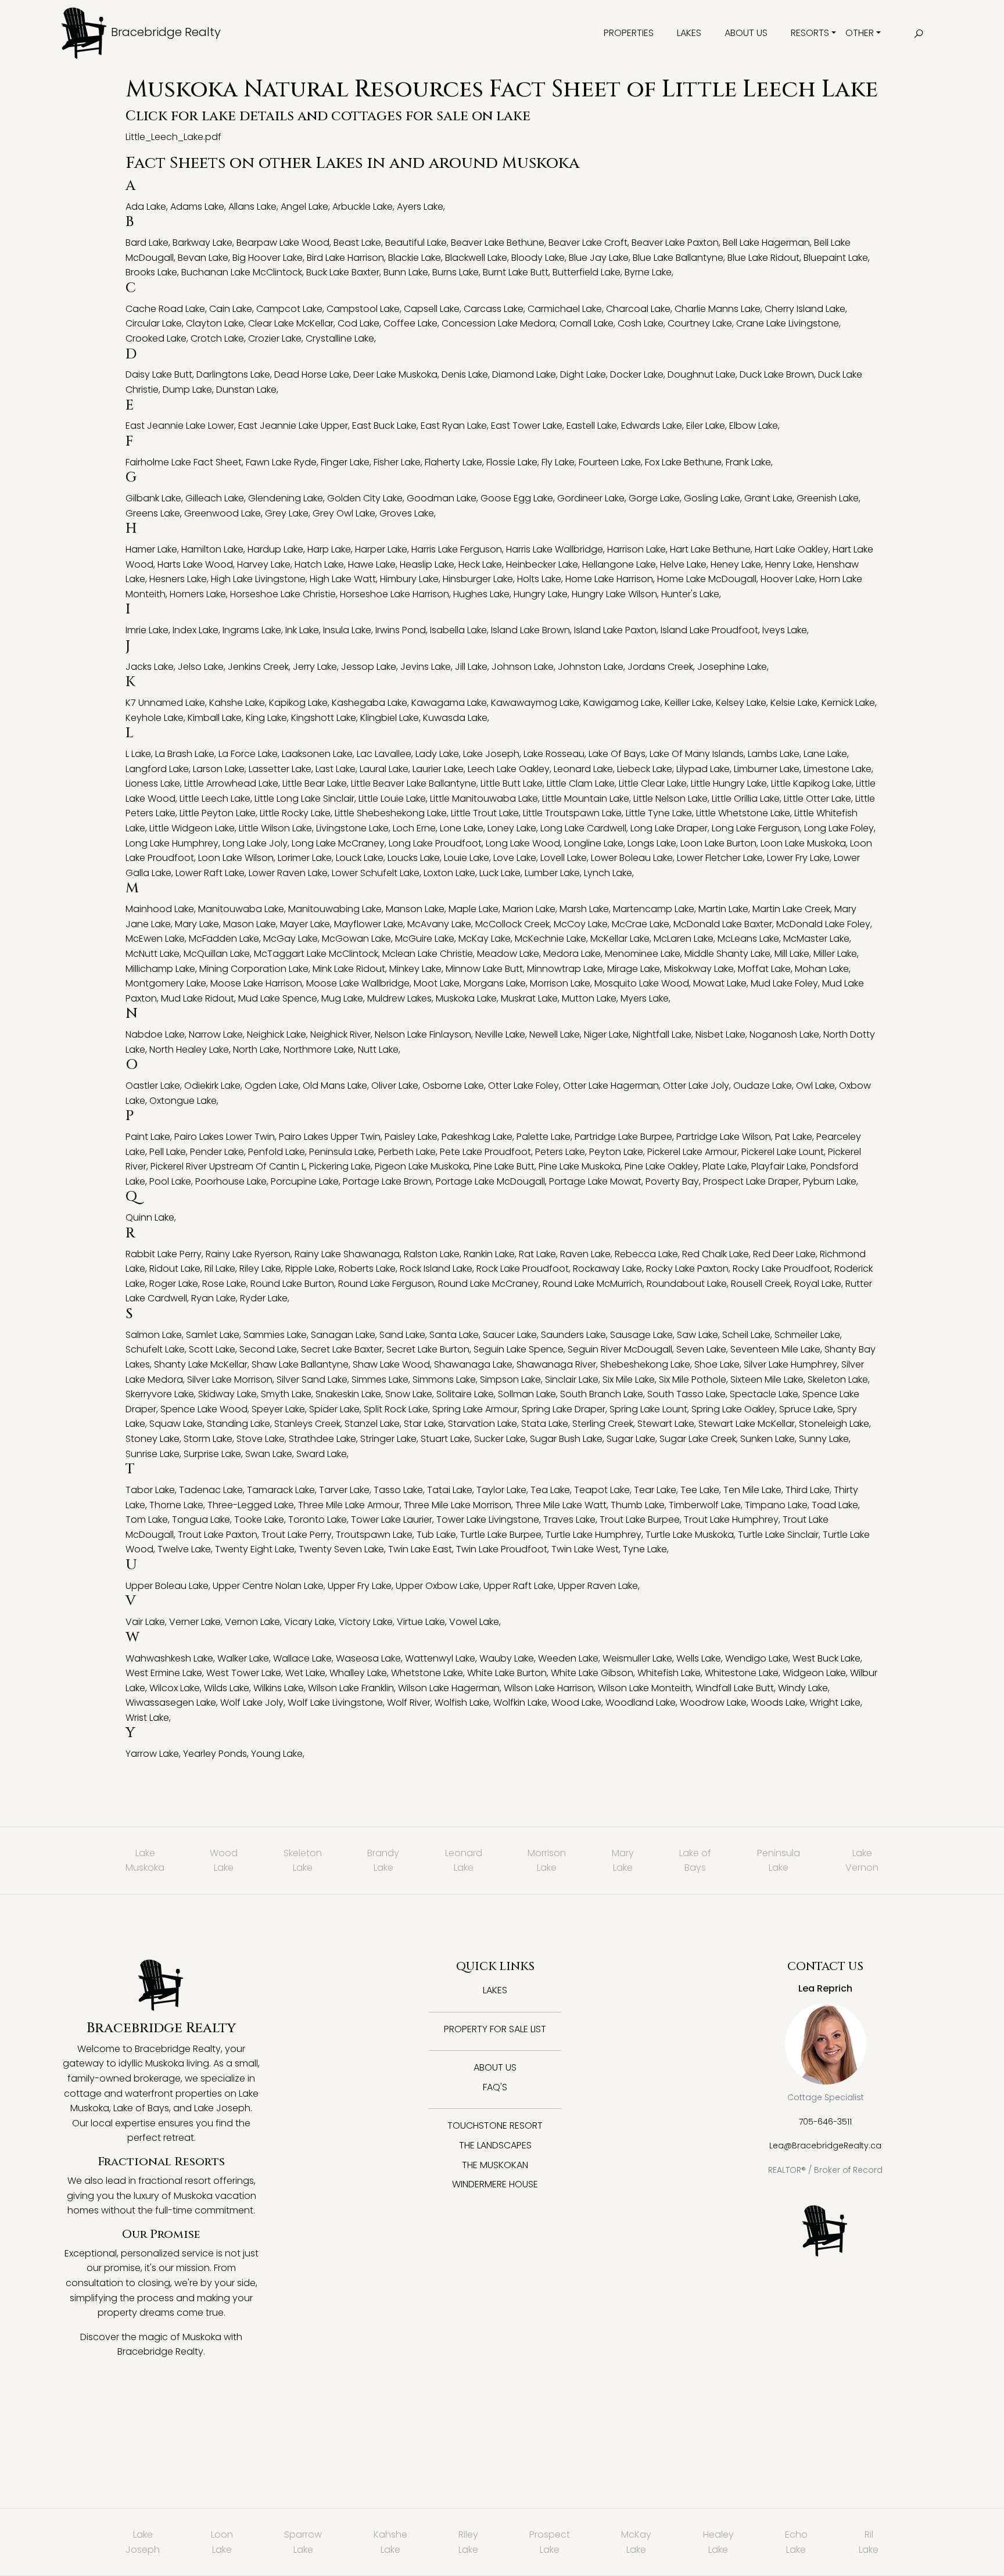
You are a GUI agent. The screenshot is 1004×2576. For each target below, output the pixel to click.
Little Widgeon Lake (192, 828)
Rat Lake (537, 1254)
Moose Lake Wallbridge (358, 983)
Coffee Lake (410, 323)
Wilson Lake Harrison (549, 1688)
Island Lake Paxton (615, 630)
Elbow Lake (754, 426)
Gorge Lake (654, 498)
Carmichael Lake (565, 309)
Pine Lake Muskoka (580, 1166)
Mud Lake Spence (278, 998)
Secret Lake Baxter (342, 1349)
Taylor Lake (501, 1490)
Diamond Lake (524, 374)
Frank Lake (748, 462)
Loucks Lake (414, 858)
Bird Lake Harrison (345, 258)
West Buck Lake (826, 1658)
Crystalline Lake (340, 338)
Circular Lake (154, 323)
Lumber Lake (552, 873)
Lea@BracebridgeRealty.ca (825, 2146)
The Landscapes (495, 2145)
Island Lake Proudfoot (709, 630)
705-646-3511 (825, 2122)
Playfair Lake (779, 1166)
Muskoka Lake (466, 998)
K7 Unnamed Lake (165, 703)
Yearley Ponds (215, 1754)
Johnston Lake (591, 667)
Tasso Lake (398, 1490)
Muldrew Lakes (399, 998)
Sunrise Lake (153, 1454)
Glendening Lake (286, 498)
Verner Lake (195, 1622)
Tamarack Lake (281, 1490)
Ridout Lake (175, 1269)
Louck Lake (360, 858)
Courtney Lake (700, 323)
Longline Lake (594, 843)
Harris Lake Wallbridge (555, 549)
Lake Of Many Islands (697, 754)
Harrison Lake (637, 549)
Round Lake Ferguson (386, 1284)
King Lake (266, 718)
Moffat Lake (764, 969)
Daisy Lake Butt (159, 374)
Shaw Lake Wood (391, 1364)
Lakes (689, 33)
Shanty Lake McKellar (201, 1364)
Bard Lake (147, 243)
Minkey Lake (415, 969)
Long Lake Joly (255, 843)
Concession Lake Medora (499, 323)
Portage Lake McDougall (490, 1181)
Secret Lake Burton (428, 1349)
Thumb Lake (638, 1505)
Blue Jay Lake (599, 258)
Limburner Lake (767, 769)
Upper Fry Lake (360, 1586)
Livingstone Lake (352, 828)
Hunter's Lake (690, 594)
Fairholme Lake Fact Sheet (184, 462)
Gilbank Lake (153, 498)
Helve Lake (683, 564)
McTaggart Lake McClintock (316, 954)
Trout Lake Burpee (640, 1520)
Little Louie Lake (392, 799)
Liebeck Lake (645, 769)
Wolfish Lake (462, 1703)
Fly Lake (558, 462)
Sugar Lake (631, 1439)
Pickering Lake (340, 1166)
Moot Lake (437, 983)
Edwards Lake (652, 426)
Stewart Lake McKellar (747, 1424)
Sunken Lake (768, 1439)
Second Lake (268, 1349)
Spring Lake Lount (648, 1409)
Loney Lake (512, 828)
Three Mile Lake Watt (561, 1505)
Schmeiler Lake (807, 1335)
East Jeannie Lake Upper (293, 426)
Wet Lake (305, 1673)
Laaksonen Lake (317, 754)
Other (860, 33)
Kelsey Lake (741, 703)
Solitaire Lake (465, 1394)
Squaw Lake (176, 1424)
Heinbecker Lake (542, 564)
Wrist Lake (147, 1718)
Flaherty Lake (453, 462)
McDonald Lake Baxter (723, 924)
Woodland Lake (641, 1703)
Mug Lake (342, 998)
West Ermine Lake (164, 1673)
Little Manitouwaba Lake (484, 799)
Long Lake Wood (523, 843)
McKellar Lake (620, 939)
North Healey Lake (189, 1050)
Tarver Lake (344, 1490)
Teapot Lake (602, 1490)
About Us (746, 33)
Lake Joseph (491, 754)
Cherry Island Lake (805, 309)
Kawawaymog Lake (535, 703)
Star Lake (424, 1424)
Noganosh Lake (784, 1034)
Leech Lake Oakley (509, 769)
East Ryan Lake (454, 426)
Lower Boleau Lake (632, 858)
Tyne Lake (645, 1549)
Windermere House (495, 2184)
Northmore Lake (319, 1050)
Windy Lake (803, 1688)
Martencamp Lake (654, 909)
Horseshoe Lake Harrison (395, 594)
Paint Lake (148, 1137)
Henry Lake (789, 564)
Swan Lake (269, 1454)
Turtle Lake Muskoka (690, 1535)
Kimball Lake (215, 718)
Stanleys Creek (307, 1424)
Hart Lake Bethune (710, 549)
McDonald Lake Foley (823, 924)
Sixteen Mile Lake (767, 1380)
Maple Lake (474, 909)
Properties (629, 33)
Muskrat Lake (529, 998)
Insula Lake (347, 630)
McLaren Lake (684, 939)
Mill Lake (792, 954)
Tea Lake (550, 1490)
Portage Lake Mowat (595, 1181)
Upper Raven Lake (598, 1586)
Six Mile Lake (629, 1380)
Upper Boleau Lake (167, 1586)
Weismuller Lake (637, 1658)
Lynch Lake (608, 873)
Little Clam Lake (581, 783)
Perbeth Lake (407, 1152)
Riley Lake (260, 1269)
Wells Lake (699, 1658)
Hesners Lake (178, 579)
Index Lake (196, 630)
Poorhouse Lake (231, 1181)
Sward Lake (322, 1454)
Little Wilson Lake (275, 828)
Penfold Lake (277, 1152)
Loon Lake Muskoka (803, 843)
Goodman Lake (442, 498)
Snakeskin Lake (348, 1394)
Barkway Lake (202, 243)
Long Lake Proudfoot (435, 843)
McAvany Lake (439, 924)
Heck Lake (480, 564)
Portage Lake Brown (387, 1181)
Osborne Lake (453, 1086)
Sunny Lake (824, 1439)
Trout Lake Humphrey (731, 1520)
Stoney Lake (153, 1439)
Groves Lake (407, 513)
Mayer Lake (305, 924)
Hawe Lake (372, 564)
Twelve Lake (184, 1549)
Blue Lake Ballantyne (678, 258)
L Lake (138, 754)
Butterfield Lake (587, 272)
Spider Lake (334, 1409)
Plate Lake (725, 1166)
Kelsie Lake (794, 703)
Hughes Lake (481, 594)
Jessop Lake (369, 667)
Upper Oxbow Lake (438, 1586)
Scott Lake (212, 1349)
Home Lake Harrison (609, 579)
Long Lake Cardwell (583, 828)
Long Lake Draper (669, 828)
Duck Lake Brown (777, 374)
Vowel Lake (474, 1622)
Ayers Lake (420, 207)
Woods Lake (778, 1703)
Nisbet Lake (720, 1034)
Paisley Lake (411, 1137)
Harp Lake (329, 549)
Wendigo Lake (757, 1658)
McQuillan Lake (217, 954)
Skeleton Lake (838, 1380)
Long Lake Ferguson (756, 828)
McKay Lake (485, 939)
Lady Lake (437, 754)
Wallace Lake (302, 1658)
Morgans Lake (495, 983)
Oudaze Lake (763, 1086)
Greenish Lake (828, 498)
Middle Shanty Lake (727, 954)
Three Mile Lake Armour (349, 1505)
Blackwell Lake (476, 258)
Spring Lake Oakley (733, 1409)
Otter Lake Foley (523, 1086)
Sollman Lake (527, 1394)
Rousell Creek (761, 1284)
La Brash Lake (185, 754)
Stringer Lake (388, 1439)
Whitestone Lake (742, 1673)
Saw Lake (698, 1335)
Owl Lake (815, 1086)
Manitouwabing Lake (335, 909)
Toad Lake (835, 1505)
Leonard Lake (583, 769)
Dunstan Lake (246, 390)
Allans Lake (252, 207)
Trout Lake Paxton (218, 1535)
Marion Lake (529, 909)
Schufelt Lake (155, 1349)
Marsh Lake (584, 909)
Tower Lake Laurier (392, 1520)
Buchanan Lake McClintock (242, 272)
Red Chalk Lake (716, 1254)
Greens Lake (153, 513)
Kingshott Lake (324, 718)
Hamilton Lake (212, 549)
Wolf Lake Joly (252, 1703)
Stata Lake (545, 1424)
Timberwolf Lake (705, 1505)
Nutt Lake (378, 1050)
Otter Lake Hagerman (611, 1086)
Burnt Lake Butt (516, 272)
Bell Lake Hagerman (766, 243)
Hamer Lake (151, 549)
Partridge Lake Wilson (724, 1137)
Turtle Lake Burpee (501, 1535)
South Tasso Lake (686, 1394)
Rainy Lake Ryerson (248, 1254)
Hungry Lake (541, 594)
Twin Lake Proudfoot (502, 1549)
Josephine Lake (732, 667)
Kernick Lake (848, 703)
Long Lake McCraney (338, 843)
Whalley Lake (358, 1673)
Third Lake (808, 1490)
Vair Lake (145, 1622)
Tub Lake (436, 1535)
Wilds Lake (227, 1688)
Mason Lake (250, 924)
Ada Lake (146, 207)
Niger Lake (606, 1034)
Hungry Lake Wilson (614, 594)
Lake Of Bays (617, 754)
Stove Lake (261, 1439)
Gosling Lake (712, 498)
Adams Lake (197, 207)
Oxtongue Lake (183, 1101)
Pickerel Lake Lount (783, 1152)
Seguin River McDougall (620, 1349)
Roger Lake (174, 1284)
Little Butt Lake (512, 783)
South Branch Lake (602, 1394)
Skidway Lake (227, 1394)
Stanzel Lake (372, 1424)
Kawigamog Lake (622, 703)
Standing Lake (239, 1424)
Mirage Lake (634, 969)
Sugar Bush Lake (566, 1439)
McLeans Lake (748, 939)
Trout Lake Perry (297, 1535)
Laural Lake (384, 769)
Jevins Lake (426, 667)
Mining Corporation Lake (254, 969)
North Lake (256, 1050)
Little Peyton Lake (218, 813)
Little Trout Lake (485, 813)
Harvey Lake (264, 564)
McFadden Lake (224, 939)
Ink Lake (302, 630)
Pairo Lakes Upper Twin (330, 1137)
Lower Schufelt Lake (376, 873)
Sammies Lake (275, 1335)
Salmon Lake (154, 1335)
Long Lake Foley (839, 828)
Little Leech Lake (215, 799)
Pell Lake (168, 1152)
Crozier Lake (275, 338)
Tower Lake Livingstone (488, 1520)
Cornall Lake (587, 323)
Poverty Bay (672, 1181)
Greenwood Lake (223, 513)
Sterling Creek (603, 1424)
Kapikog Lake (298, 703)
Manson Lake (415, 909)
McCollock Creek (512, 924)
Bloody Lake (538, 258)
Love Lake (515, 858)
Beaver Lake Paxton (675, 243)
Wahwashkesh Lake (169, 1658)
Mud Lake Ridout (198, 998)
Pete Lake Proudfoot (485, 1152)
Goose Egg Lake (517, 498)
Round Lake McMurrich (593, 1284)
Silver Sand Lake (312, 1380)
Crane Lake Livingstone (788, 323)
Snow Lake (409, 1394)
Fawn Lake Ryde (281, 462)
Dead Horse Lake (312, 374)
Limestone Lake (838, 769)
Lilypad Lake (703, 769)
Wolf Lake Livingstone (335, 1703)
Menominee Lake (643, 954)
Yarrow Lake (152, 1754)
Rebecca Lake (646, 1254)
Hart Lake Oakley (792, 549)
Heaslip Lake (427, 564)
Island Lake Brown (530, 630)
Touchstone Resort (495, 2125)
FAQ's (495, 2087)
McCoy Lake (581, 924)
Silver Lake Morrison (230, 1380)
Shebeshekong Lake (645, 1364)
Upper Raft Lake (519, 1586)
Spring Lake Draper (564, 1409)
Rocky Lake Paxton (687, 1269)
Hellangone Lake (619, 564)
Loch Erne (414, 828)
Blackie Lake (415, 258)
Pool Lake (170, 1181)
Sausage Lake (641, 1335)
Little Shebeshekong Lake (391, 813)
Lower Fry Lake (798, 858)
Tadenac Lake (211, 1490)
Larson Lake (219, 769)
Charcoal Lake (638, 309)
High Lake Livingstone (258, 579)
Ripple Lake (310, 1269)
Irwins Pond (401, 630)
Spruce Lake (806, 1409)
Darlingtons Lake (233, 374)
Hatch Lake (319, 564)
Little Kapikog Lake (811, 783)
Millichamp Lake (160, 969)
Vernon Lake (252, 1622)
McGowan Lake (356, 939)
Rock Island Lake (436, 1269)
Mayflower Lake (369, 924)
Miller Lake (835, 954)
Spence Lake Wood (204, 1409)
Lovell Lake (564, 858)
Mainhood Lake (160, 909)
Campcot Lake (289, 309)
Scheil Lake (746, 1335)
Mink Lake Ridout (349, 969)
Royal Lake (818, 1284)
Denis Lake (465, 374)
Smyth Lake (286, 1394)
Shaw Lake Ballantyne (300, 1364)
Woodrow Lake (713, 1703)
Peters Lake (560, 1152)
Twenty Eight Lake (255, 1549)
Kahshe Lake (237, 703)
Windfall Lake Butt (735, 1688)
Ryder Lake (264, 1298)
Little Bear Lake (315, 783)
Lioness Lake (153, 783)
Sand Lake (402, 1335)
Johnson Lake (523, 667)
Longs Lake (652, 843)
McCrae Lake (641, 924)
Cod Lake (358, 323)
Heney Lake (736, 564)
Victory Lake (366, 1622)
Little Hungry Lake (729, 783)
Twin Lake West (585, 1549)
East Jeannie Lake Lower (180, 426)
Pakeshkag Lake (477, 1137)
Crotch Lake (217, 338)
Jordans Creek (660, 667)
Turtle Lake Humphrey (594, 1535)
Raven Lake (585, 1254)
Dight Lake (583, 374)
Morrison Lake (560, 983)
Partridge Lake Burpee (623, 1137)
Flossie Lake (512, 462)
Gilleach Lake (215, 498)
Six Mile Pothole (693, 1380)
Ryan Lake (214, 1298)
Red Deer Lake (784, 1254)
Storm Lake (208, 1439)
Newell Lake (555, 1034)
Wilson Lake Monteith (645, 1688)
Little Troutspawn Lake (572, 813)
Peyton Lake (616, 1152)
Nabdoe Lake (155, 1034)
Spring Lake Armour (475, 1409)
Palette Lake (544, 1137)
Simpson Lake (510, 1380)
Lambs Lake (774, 754)
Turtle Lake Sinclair (778, 1535)
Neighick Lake (277, 1034)
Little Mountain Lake (586, 799)
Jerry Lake (315, 667)
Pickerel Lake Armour (692, 1152)
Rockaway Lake (607, 1269)
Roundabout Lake (687, 1284)
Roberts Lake (367, 1269)
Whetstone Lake (427, 1673)
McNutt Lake (153, 954)
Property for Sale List (495, 2029)
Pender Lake (217, 1152)
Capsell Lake (432, 309)
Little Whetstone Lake (743, 813)
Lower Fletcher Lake (720, 858)
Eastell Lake (592, 426)
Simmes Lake (380, 1380)
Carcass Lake (494, 309)
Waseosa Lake (368, 1658)
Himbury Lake (409, 579)
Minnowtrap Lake (565, 969)
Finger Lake (345, 462)
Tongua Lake (201, 1520)
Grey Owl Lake (344, 513)
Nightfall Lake (662, 1034)
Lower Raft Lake (210, 873)
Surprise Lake (212, 1454)
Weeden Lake (568, 1658)
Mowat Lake (720, 983)
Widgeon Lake (814, 1673)
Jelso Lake (201, 667)
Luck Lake (500, 873)
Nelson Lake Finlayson (423, 1034)
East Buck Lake (384, 426)
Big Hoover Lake (268, 258)
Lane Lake (825, 754)
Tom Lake (147, 1520)
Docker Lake (637, 374)
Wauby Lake (507, 1658)
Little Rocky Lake (295, 813)
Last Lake (336, 769)
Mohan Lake (822, 969)
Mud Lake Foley (784, 983)
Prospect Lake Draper (751, 1181)
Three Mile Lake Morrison (458, 1505)
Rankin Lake (489, 1254)
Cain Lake (231, 309)
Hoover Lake (788, 579)
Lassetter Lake (280, 769)
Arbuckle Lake (363, 207)
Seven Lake (701, 1349)
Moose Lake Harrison (256, 983)
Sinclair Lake (572, 1380)
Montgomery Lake (166, 983)
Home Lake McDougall (707, 579)
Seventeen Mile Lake (775, 1349)
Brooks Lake (151, 272)
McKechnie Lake (551, 939)
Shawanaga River (556, 1364)
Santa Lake (454, 1335)
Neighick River (340, 1034)
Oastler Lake (153, 1086)
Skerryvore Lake (160, 1394)
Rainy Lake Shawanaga (347, 1254)
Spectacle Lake (764, 1394)
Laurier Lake (438, 769)
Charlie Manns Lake (718, 309)
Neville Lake (500, 1034)
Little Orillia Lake (746, 799)
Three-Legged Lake (251, 1505)
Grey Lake (287, 513)
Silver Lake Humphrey (790, 1364)
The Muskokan (495, 2165)
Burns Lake (456, 272)
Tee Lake (700, 1490)
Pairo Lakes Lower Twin (225, 1137)
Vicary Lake (309, 1622)
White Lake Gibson (592, 1673)
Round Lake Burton (292, 1284)
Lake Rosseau (554, 754)
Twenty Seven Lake (341, 1549)
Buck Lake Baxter (343, 272)
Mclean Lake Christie (428, 954)
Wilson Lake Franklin (351, 1688)
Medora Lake (572, 954)
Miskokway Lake (699, 969)
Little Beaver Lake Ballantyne (414, 783)
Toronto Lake (318, 1520)
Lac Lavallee (384, 754)
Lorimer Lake (305, 858)
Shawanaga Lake (473, 1364)
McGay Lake (291, 939)
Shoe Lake (717, 1364)
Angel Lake (304, 207)
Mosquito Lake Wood (642, 983)
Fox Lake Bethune (683, 462)
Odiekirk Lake (212, 1086)
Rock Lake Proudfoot (523, 1269)
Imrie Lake (147, 630)
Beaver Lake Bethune (498, 243)
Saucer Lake (510, 1335)
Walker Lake (243, 1658)
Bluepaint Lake (836, 258)
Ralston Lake (432, 1254)
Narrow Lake (216, 1034)
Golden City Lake (365, 498)
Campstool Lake (363, 309)
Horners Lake (198, 594)
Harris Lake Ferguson (457, 549)
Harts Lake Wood (195, 564)
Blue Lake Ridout (763, 258)
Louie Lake (467, 858)
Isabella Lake (458, 630)
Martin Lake (723, 909)
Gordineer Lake (591, 498)
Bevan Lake (203, 258)
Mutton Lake (589, 998)
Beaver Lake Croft (588, 243)
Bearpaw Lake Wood (283, 243)
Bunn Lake (406, 272)
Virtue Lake (421, 1622)
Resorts (810, 33)
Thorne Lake (176, 1505)
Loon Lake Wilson (236, 858)
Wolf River (409, 1703)
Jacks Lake (150, 667)
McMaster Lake (816, 939)
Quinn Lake (150, 1217)
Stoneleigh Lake (834, 1424)
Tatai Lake (450, 1490)
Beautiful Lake (416, 243)
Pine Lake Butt (504, 1166)
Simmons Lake (444, 1380)
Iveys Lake (785, 630)
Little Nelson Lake (670, 799)
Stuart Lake (445, 1439)
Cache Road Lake (165, 309)
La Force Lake (248, 754)
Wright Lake (835, 1703)
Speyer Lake (278, 1409)
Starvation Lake (483, 1424)
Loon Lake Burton (718, 843)
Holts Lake (539, 579)
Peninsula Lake (342, 1152)
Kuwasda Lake (455, 718)
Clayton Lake (215, 323)
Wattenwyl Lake (440, 1658)
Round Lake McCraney (488, 1284)
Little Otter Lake (817, 799)
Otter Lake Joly (696, 1086)
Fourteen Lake (610, 462)
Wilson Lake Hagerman (449, 1688)
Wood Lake (576, 1703)
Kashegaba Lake (370, 703)
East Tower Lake (527, 426)
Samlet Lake (213, 1335)
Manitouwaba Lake (241, 909)
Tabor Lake (150, 1490)
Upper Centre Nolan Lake (268, 1586)
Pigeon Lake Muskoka (422, 1166)
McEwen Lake (155, 939)
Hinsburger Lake (478, 579)
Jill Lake (471, 667)
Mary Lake (197, 924)
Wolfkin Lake (520, 1703)
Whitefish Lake (669, 1673)
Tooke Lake (259, 1520)
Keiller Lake (688, 703)
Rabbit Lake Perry (164, 1254)
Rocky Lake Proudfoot (781, 1269)
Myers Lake (645, 998)
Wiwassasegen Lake (171, 1703)
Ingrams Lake (252, 630)
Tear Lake (655, 1490)
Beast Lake (357, 243)
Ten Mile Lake (752, 1490)
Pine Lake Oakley (661, 1166)
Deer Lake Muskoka (395, 374)
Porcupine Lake (305, 1181)
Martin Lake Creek (791, 909)
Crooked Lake (156, 338)
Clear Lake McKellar (291, 323)
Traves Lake (569, 1520)
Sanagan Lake (343, 1335)
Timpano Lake (776, 1505)
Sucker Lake (500, 1439)
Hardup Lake (275, 549)
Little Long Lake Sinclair (304, 799)
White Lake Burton (507, 1673)
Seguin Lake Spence (519, 1349)
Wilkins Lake (279, 1688)
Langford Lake (157, 769)
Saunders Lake (573, 1335)
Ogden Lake (272, 1086)
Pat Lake (794, 1137)
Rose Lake (224, 1284)
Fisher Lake (397, 462)
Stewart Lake (666, 1424)
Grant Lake (768, 498)
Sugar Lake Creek (698, 1439)
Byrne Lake (648, 272)
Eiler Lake (706, 426)
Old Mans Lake (335, 1086)
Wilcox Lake (175, 1688)
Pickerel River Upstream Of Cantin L (228, 1166)
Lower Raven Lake (288, 873)
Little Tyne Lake (659, 813)
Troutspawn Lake (374, 1535)
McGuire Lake (425, 939)
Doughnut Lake (702, 374)
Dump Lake (187, 390)
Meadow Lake (508, 954)
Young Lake (277, 1754)
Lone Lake (462, 828)
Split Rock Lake (396, 1409)
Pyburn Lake (830, 1181)
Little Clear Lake (653, 783)
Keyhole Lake (155, 718)
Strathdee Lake (322, 1439)
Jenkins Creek (258, 667)
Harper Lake (381, 549)
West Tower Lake (244, 1673)
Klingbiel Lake (390, 718)
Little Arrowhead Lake (231, 783)
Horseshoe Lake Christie (283, 594)
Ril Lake (220, 1269)
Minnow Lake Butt (484, 969)
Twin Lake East (420, 1549)
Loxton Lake (449, 873)
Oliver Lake (395, 1086)
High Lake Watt (343, 579)
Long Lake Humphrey (172, 843)
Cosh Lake (641, 323)
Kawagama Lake (449, 703)
